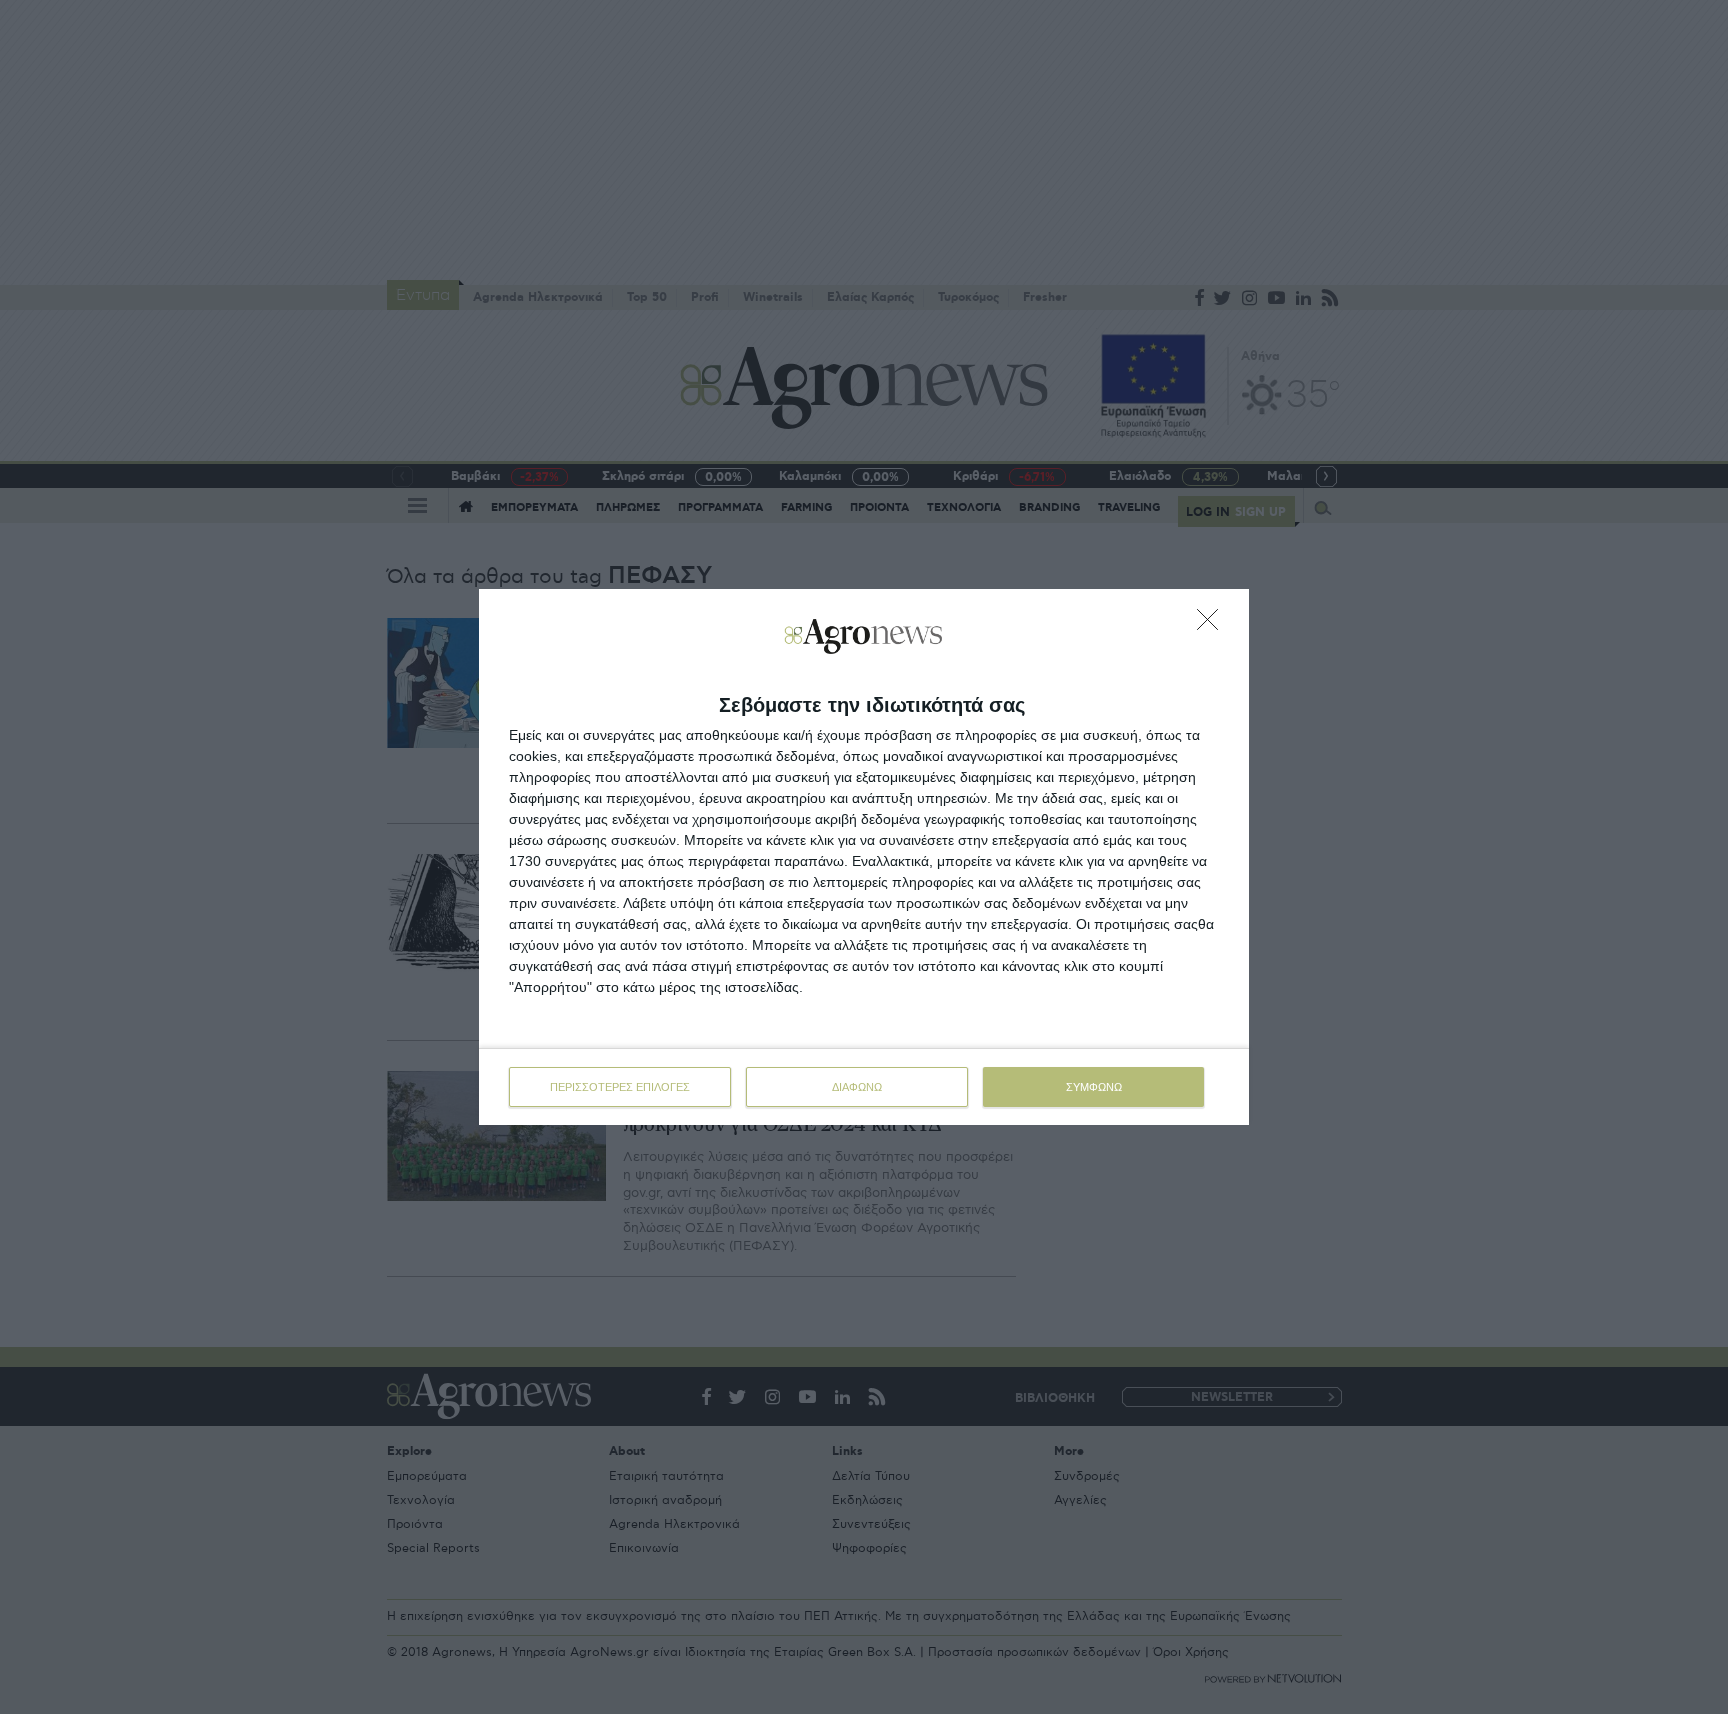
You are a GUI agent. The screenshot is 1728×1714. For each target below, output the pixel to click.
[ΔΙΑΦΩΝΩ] (1213, 625)
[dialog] (864, 857)
